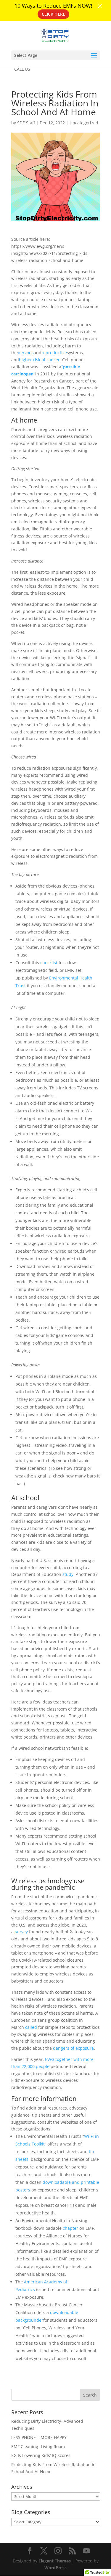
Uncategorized (84, 123)
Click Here (53, 14)
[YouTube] (86, 2551)
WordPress (55, 2568)
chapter (70, 2228)
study (68, 1574)
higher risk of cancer (39, 360)
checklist (49, 963)
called (31, 2027)
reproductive (54, 353)
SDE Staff (26, 123)
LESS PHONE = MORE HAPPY (39, 2437)
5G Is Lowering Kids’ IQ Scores (41, 2455)
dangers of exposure (73, 2048)
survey (21, 1932)
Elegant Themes (55, 2561)
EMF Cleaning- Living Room (38, 2446)
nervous (26, 353)
